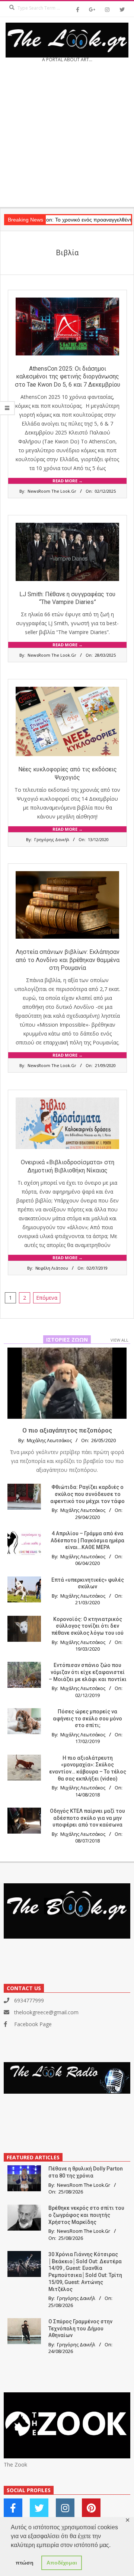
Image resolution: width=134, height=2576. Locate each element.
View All (119, 1340)
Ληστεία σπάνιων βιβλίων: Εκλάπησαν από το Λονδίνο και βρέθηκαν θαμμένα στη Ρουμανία (68, 960)
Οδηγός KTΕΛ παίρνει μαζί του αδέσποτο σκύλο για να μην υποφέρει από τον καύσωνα (87, 1818)
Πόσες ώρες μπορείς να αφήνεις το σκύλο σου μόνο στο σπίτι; (87, 1718)
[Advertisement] (67, 137)
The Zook (15, 2465)
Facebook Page (33, 2024)
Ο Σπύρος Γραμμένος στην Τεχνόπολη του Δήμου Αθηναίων (80, 2328)
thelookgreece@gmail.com (46, 2012)
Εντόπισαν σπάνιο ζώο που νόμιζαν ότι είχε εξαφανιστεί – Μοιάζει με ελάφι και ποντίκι (88, 1672)
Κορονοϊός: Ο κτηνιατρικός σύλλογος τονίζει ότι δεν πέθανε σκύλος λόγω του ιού (87, 1626)
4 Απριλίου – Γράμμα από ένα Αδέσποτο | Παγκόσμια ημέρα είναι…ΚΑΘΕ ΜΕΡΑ (87, 1540)
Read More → (68, 481)
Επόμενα (47, 1298)
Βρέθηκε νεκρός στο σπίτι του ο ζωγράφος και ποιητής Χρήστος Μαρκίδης (86, 2215)
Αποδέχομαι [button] (62, 2563)
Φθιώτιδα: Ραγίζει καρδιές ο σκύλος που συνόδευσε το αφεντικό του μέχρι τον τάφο (87, 1494)
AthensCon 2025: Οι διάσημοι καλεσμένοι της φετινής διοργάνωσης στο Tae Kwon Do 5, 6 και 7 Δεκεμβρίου (68, 377)
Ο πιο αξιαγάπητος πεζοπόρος (67, 1430)
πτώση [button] (25, 2563)
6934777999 (29, 2000)
